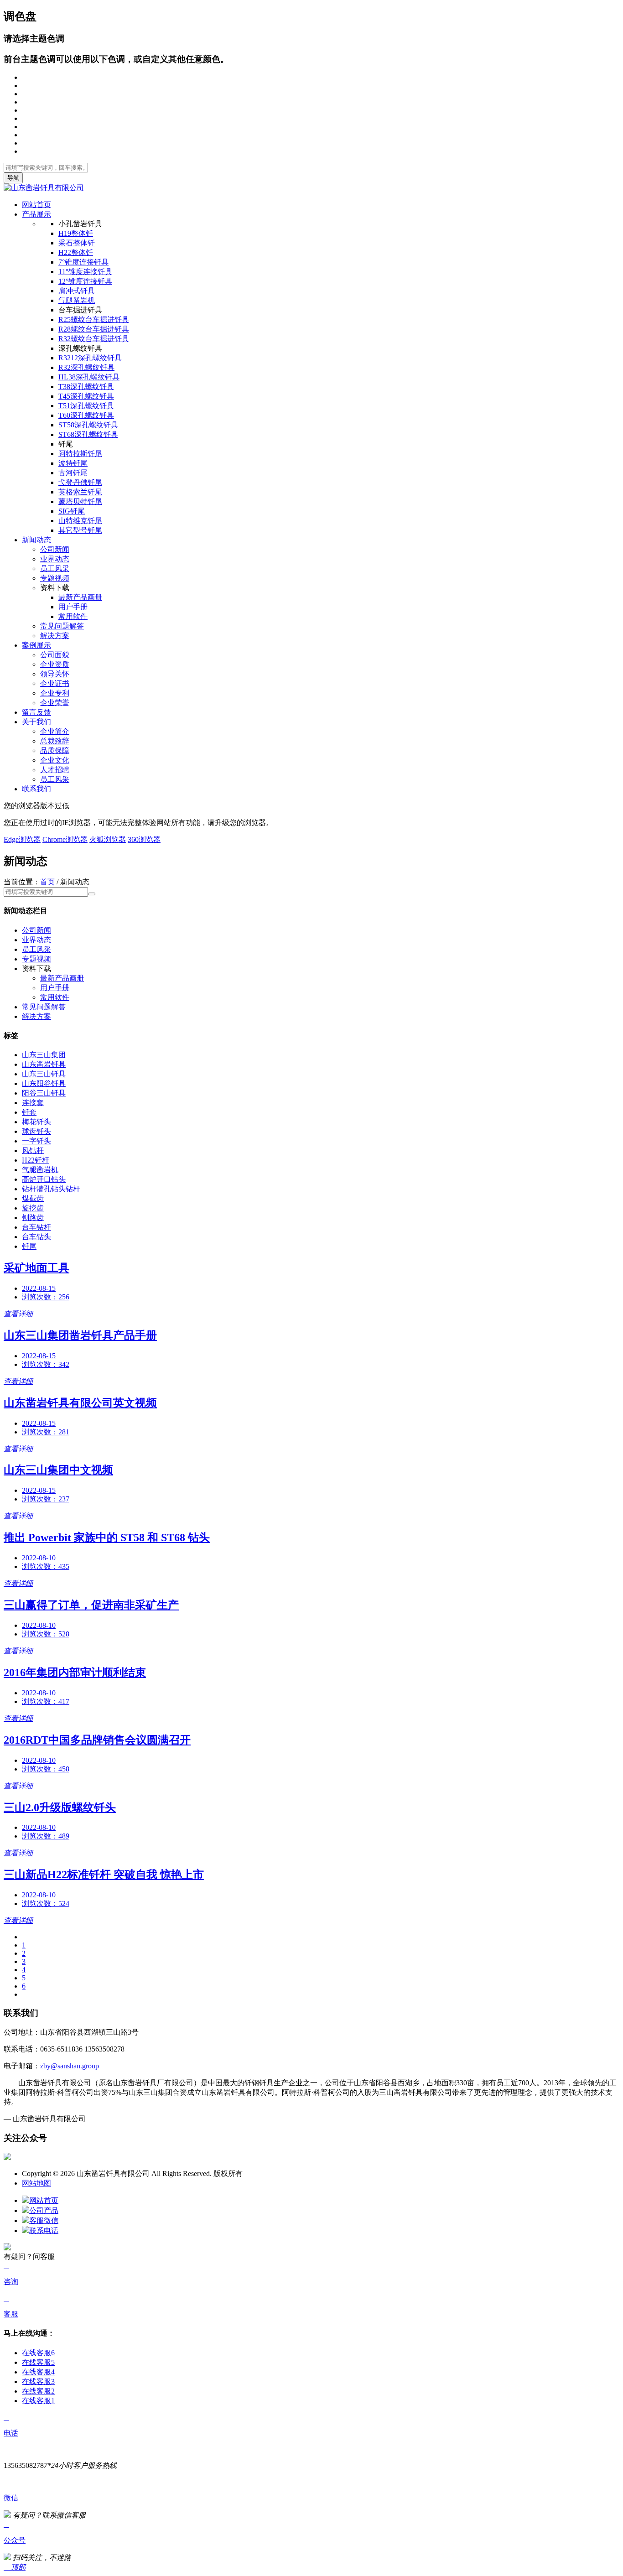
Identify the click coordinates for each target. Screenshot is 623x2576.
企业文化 (55, 760)
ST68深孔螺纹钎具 (88, 434)
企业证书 (55, 683)
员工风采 (55, 569)
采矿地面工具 (36, 1268)
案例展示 (36, 645)
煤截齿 (33, 1198)
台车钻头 (36, 1237)
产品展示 (36, 214)
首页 (47, 882)
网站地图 (36, 2183)
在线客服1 (38, 2401)
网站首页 (36, 205)
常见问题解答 (62, 626)
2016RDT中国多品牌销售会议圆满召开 (97, 1740)
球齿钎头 (36, 1131)
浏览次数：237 (46, 1499)
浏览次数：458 (46, 1769)
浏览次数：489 (46, 1836)
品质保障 (55, 750)
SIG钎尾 (72, 511)
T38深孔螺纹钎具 (86, 387)
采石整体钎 (77, 243)
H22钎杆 (36, 1160)
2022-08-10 (39, 1558)
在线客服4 (38, 2372)
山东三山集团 (44, 1055)
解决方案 (55, 636)
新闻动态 (36, 540)
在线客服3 (38, 2381)
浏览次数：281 (46, 1432)
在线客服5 (38, 2362)
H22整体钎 (76, 252)
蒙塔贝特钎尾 (80, 501)
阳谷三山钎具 (44, 1093)
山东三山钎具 (44, 1074)
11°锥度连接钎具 (85, 272)
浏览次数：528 (46, 1634)
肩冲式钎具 (77, 291)
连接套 (33, 1103)
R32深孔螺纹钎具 (86, 367)
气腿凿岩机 (77, 300)
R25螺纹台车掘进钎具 (94, 319)
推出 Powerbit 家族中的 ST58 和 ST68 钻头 (107, 1537)
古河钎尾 (73, 473)
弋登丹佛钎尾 (80, 482)
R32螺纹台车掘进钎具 (94, 339)
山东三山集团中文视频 (58, 1470)
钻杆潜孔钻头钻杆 (51, 1189)
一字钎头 (36, 1141)
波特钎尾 (73, 463)
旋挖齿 (33, 1208)
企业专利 (55, 693)
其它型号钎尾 (80, 530)
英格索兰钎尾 (80, 492)
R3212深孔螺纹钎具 (90, 358)
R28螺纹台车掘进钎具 (94, 329)
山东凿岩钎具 (44, 1064)
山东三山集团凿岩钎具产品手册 (80, 1335)
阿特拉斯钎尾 (80, 454)
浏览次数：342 (46, 1364)
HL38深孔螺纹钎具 (89, 377)
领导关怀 (55, 674)
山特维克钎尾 (80, 521)
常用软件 (73, 616)
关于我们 (36, 722)
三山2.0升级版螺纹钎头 (60, 1807)
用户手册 (73, 607)
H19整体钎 (76, 233)
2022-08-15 (39, 1288)
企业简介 (55, 731)
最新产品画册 (80, 597)
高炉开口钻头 (44, 1179)
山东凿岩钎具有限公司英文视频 (80, 1403)
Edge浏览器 (22, 839)
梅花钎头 (36, 1122)
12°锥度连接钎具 (85, 281)
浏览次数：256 (46, 1297)
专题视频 (55, 578)
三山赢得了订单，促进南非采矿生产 (91, 1605)
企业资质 (55, 664)
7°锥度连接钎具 (83, 262)
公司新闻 (55, 549)
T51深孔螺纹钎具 (86, 406)
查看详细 (18, 1314)
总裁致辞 (55, 741)
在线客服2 (38, 2391)
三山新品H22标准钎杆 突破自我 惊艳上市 (104, 1875)
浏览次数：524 (46, 1903)
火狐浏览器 (108, 839)
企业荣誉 (55, 703)
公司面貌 (55, 655)
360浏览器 (144, 839)
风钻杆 (33, 1150)
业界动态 (55, 559)
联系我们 (36, 789)
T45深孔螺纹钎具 (86, 396)
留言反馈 (36, 712)
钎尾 (29, 1246)
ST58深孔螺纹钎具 (88, 425)
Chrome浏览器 (65, 839)
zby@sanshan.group (70, 2066)
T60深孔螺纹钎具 (86, 415)
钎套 (29, 1112)
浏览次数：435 (46, 1566)
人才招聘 (55, 770)
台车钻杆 (36, 1227)
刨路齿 (33, 1218)
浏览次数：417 (46, 1701)
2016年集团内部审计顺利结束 (75, 1672)
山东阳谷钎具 (44, 1083)
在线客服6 (38, 2353)
